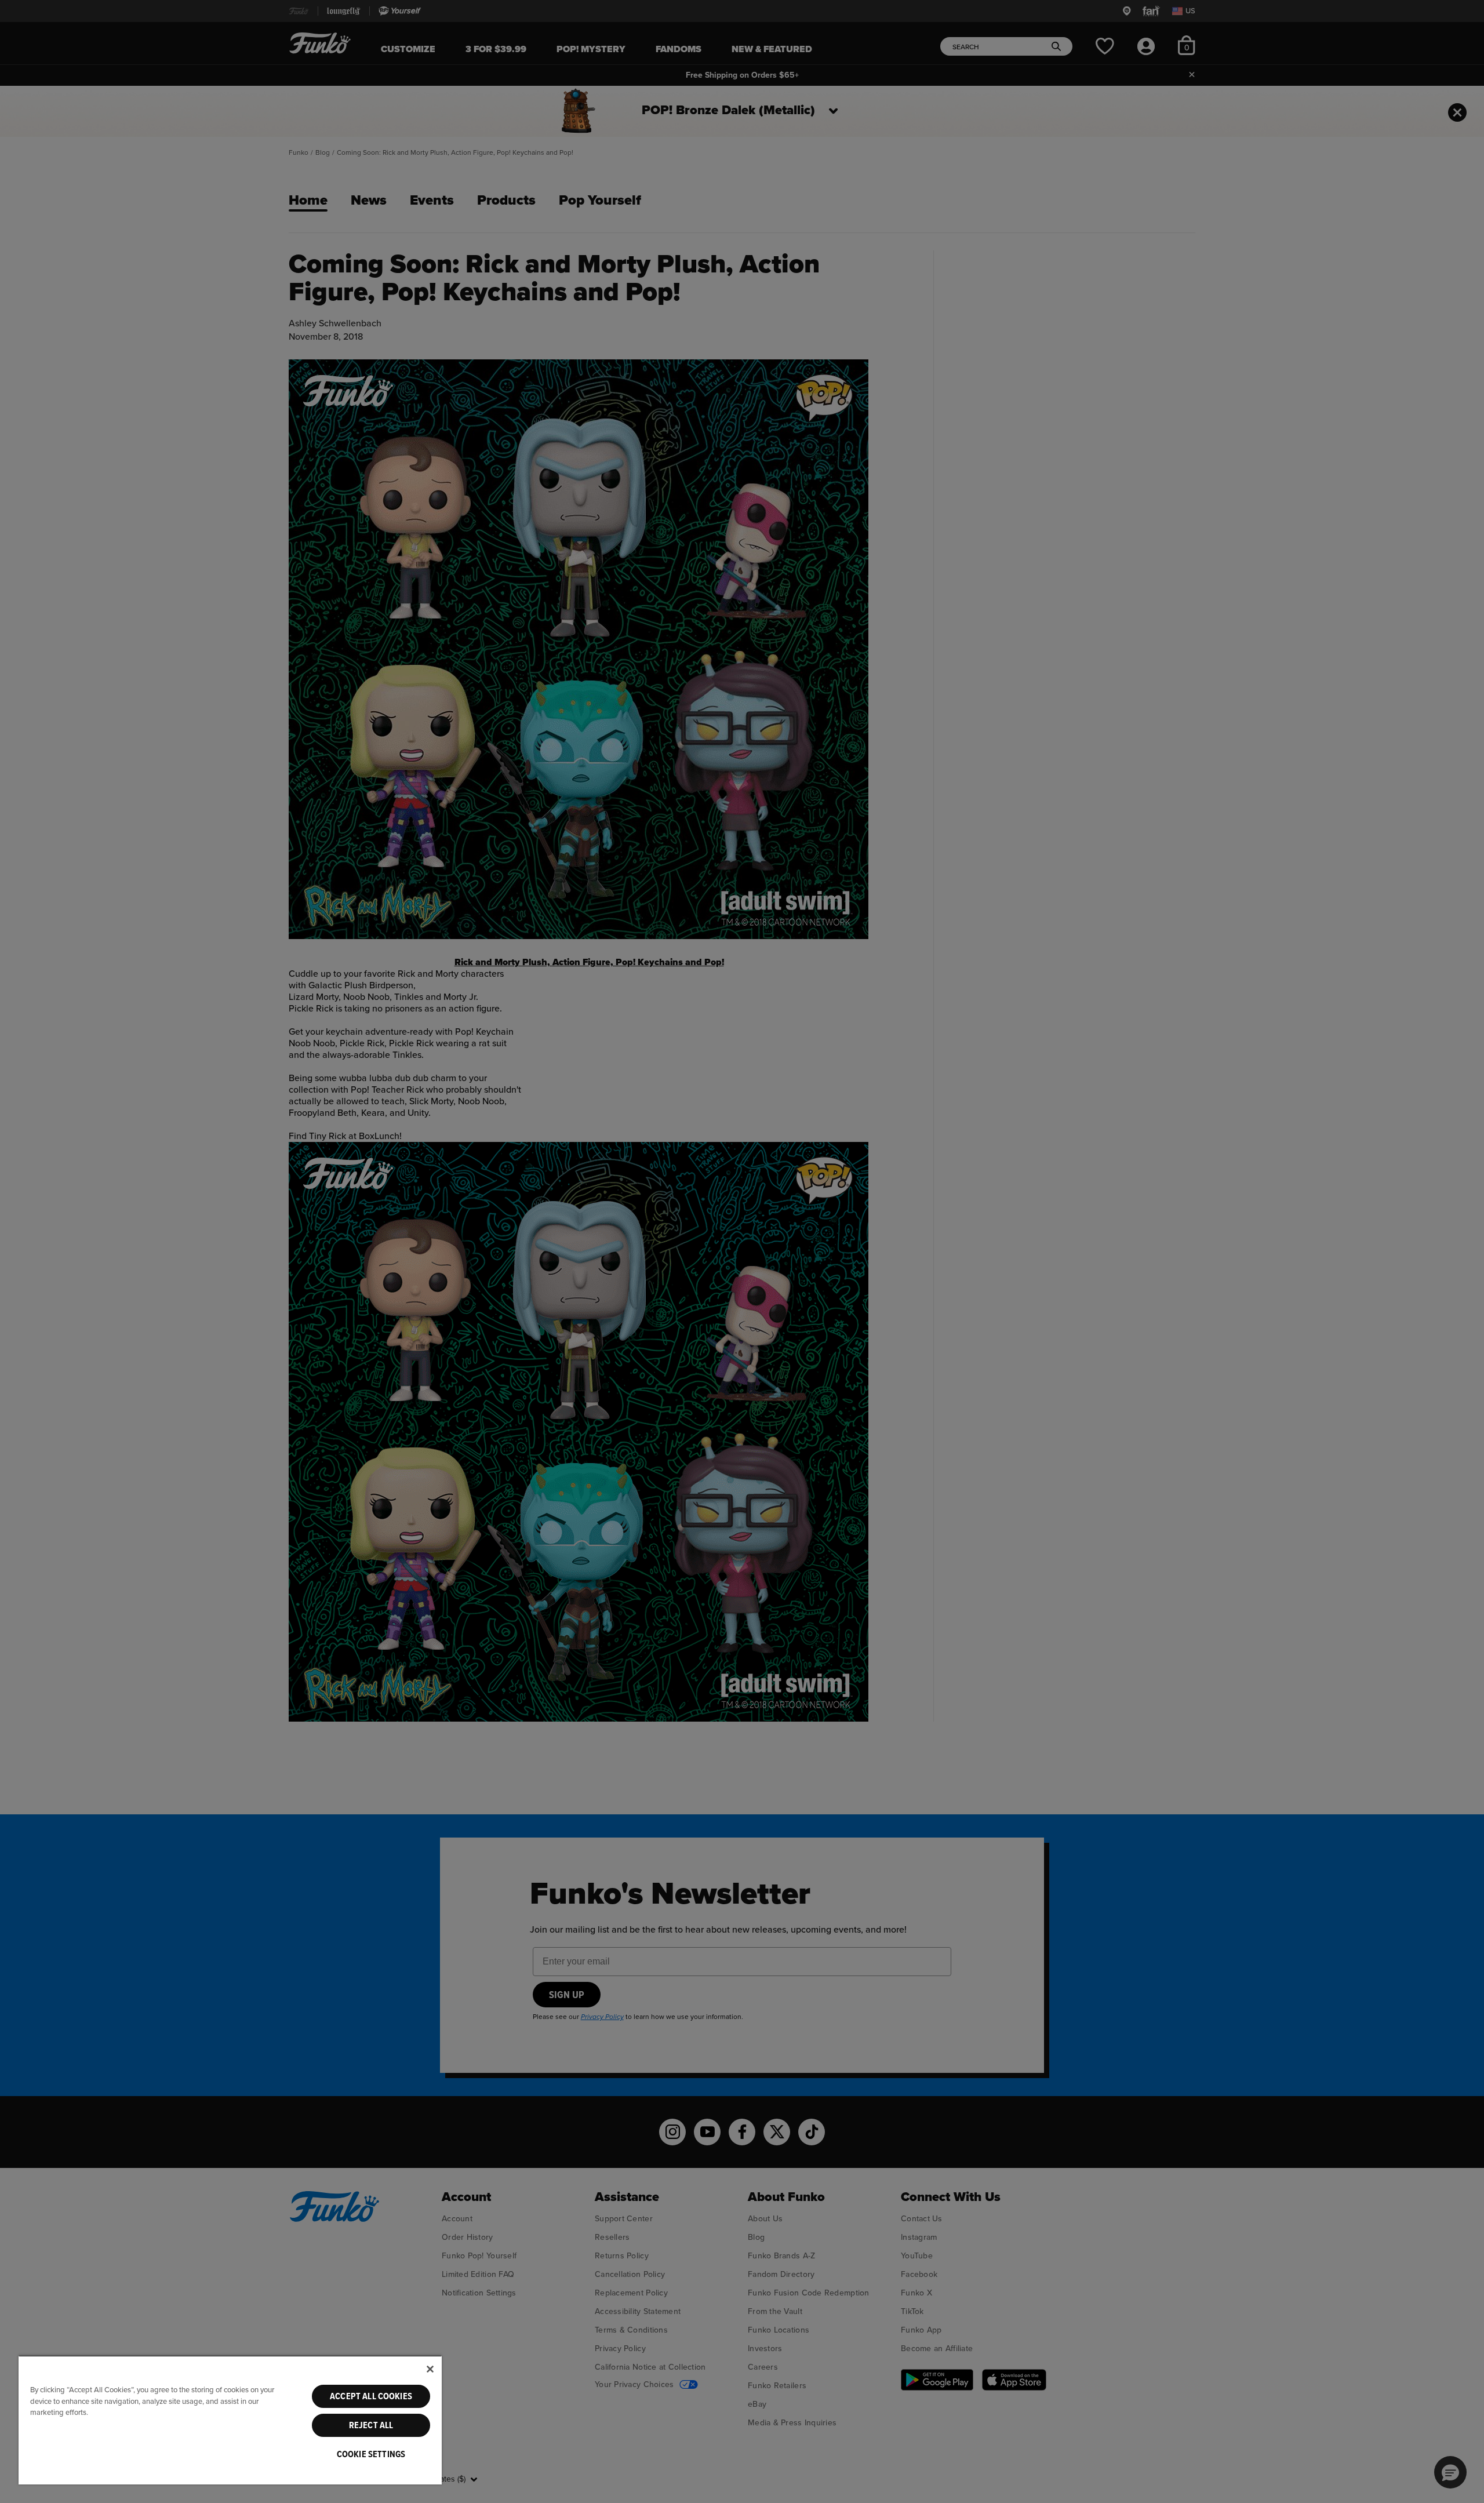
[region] (230, 2420)
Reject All (371, 2425)
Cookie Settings (371, 2454)
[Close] (430, 2369)
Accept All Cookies (371, 2396)
